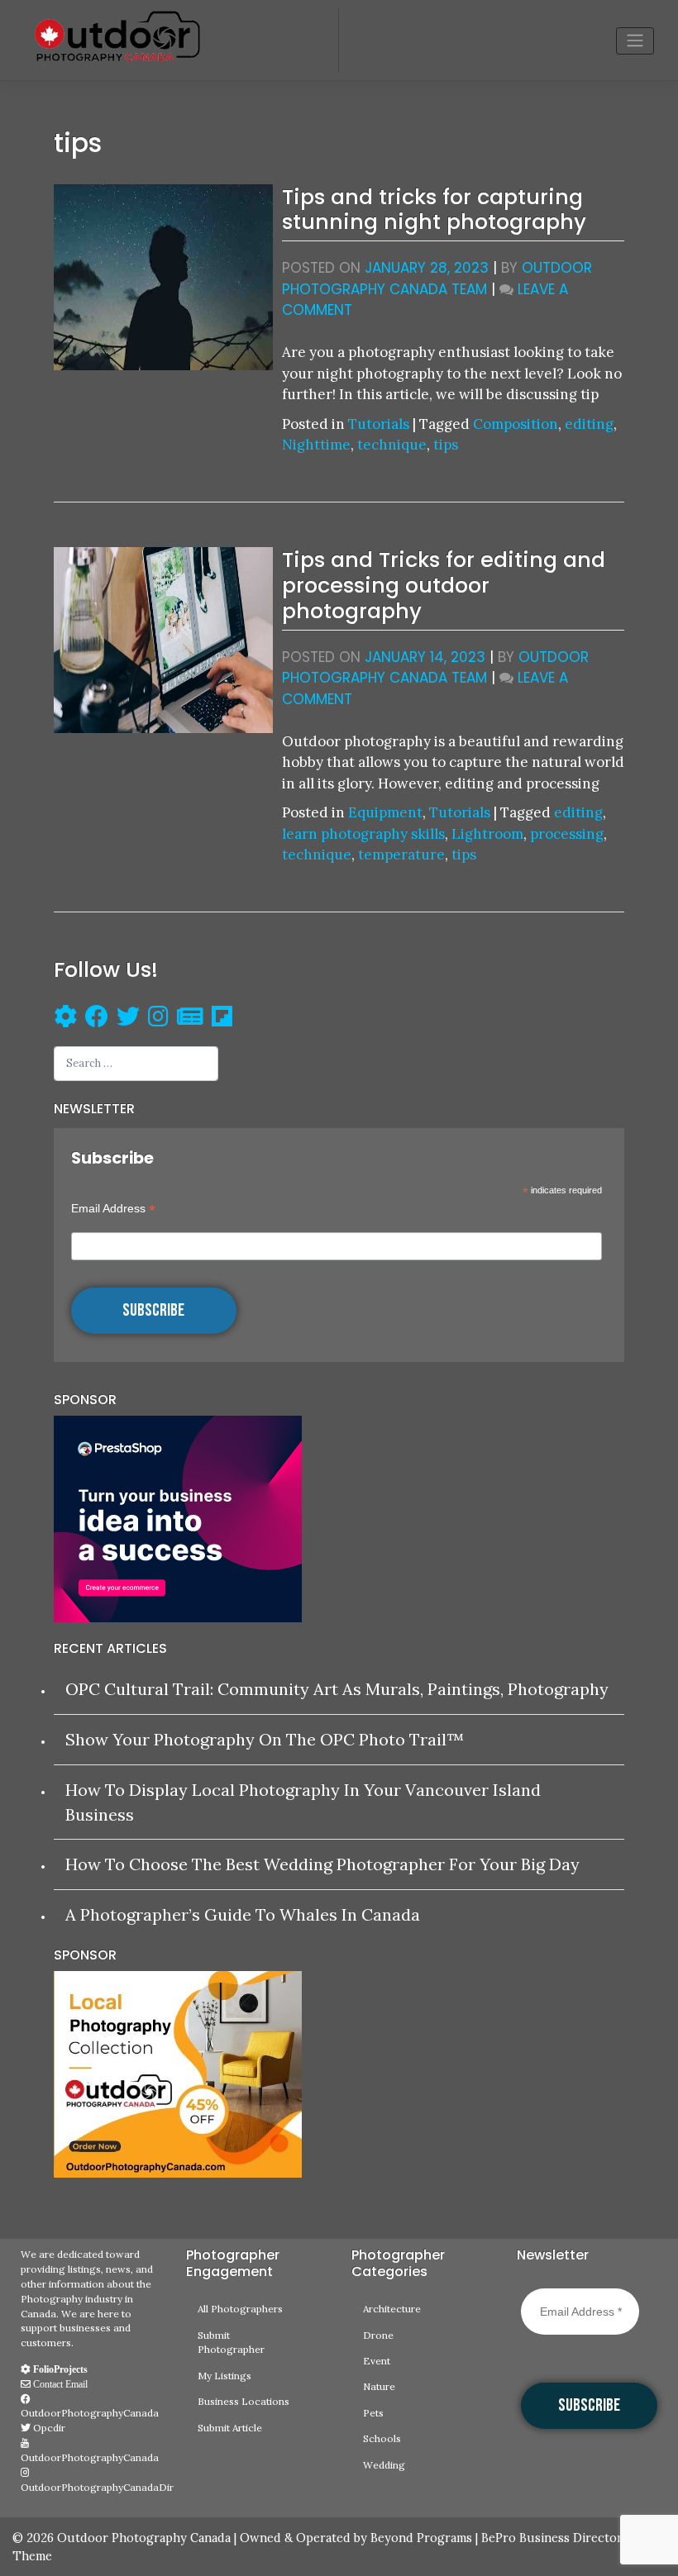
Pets (373, 2413)
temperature (401, 855)
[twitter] (128, 1019)
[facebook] (93, 1019)
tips (446, 445)
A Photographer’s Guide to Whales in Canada (243, 1914)
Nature (379, 2386)
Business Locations (244, 2401)
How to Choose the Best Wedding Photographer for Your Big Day (322, 1864)
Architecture (392, 2309)
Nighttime (316, 445)
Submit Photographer (231, 2343)
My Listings (224, 2376)
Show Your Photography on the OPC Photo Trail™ (265, 1739)
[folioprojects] (65, 1019)
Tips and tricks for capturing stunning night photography (434, 210)
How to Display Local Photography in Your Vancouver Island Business (303, 1802)
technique (392, 445)
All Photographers (240, 2309)
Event (377, 2361)
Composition (516, 424)
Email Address (113, 1209)
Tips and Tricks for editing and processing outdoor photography (444, 585)
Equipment (385, 812)
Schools (382, 2438)
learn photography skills (363, 834)
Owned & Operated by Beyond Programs (356, 2538)
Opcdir (48, 2428)
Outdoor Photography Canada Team (437, 279)
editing (589, 424)
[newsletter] (190, 1019)
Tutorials (379, 424)
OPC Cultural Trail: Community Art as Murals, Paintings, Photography (337, 1689)
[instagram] (158, 1019)
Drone (378, 2335)
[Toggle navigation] (635, 41)
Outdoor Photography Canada (144, 2538)
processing (567, 834)
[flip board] (222, 1019)
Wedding (384, 2465)
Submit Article (230, 2428)
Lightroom (487, 834)
